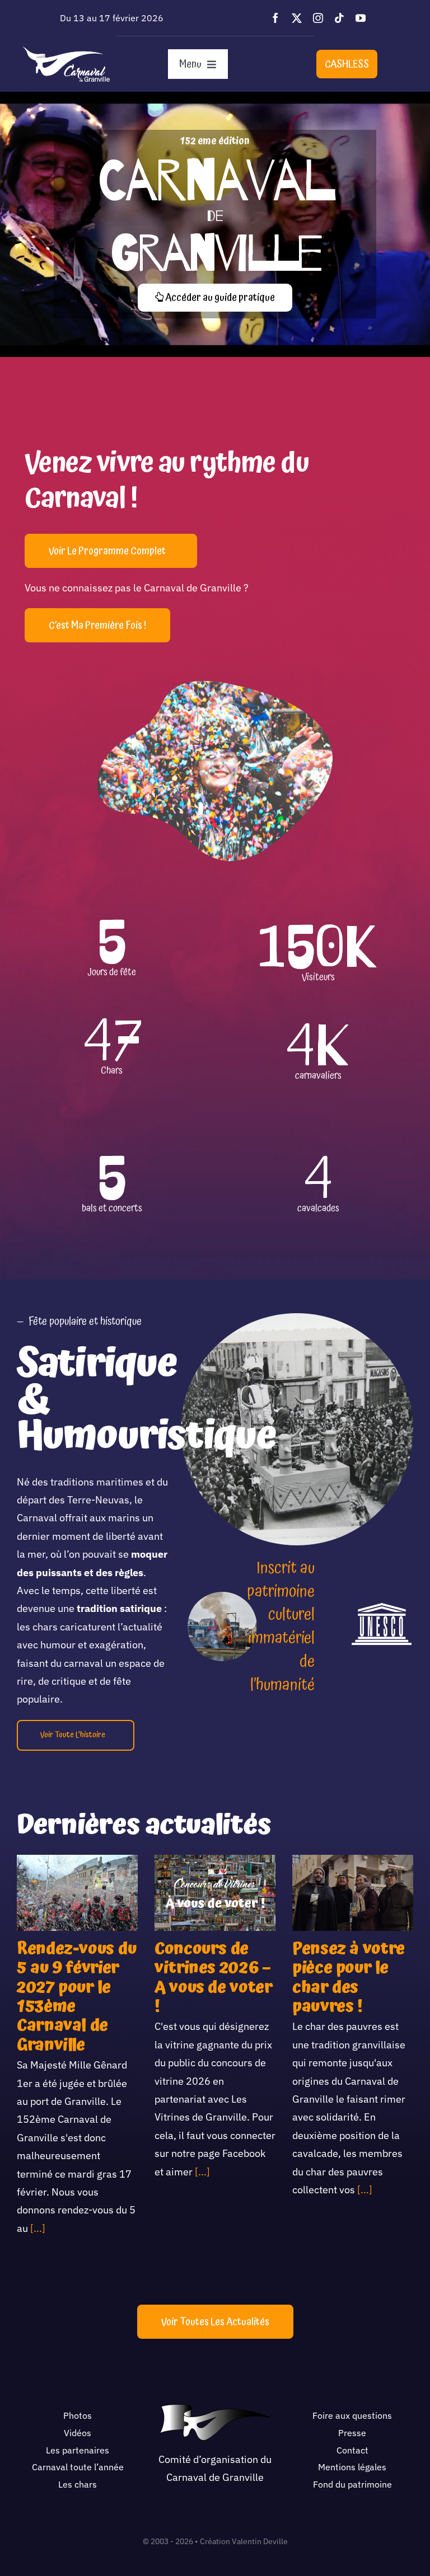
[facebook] (275, 18)
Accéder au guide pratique (219, 297)
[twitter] (297, 18)
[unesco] (382, 1607)
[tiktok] (339, 18)
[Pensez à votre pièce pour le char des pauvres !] (353, 1893)
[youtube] (361, 18)
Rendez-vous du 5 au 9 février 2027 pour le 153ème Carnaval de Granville (77, 1997)
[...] (37, 2228)
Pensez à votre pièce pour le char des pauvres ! (349, 1978)
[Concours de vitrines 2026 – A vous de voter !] (215, 1893)
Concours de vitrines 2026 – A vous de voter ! (214, 1978)
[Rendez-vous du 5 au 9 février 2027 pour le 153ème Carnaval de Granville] (77, 1893)
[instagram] (318, 18)
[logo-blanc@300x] (66, 51)
